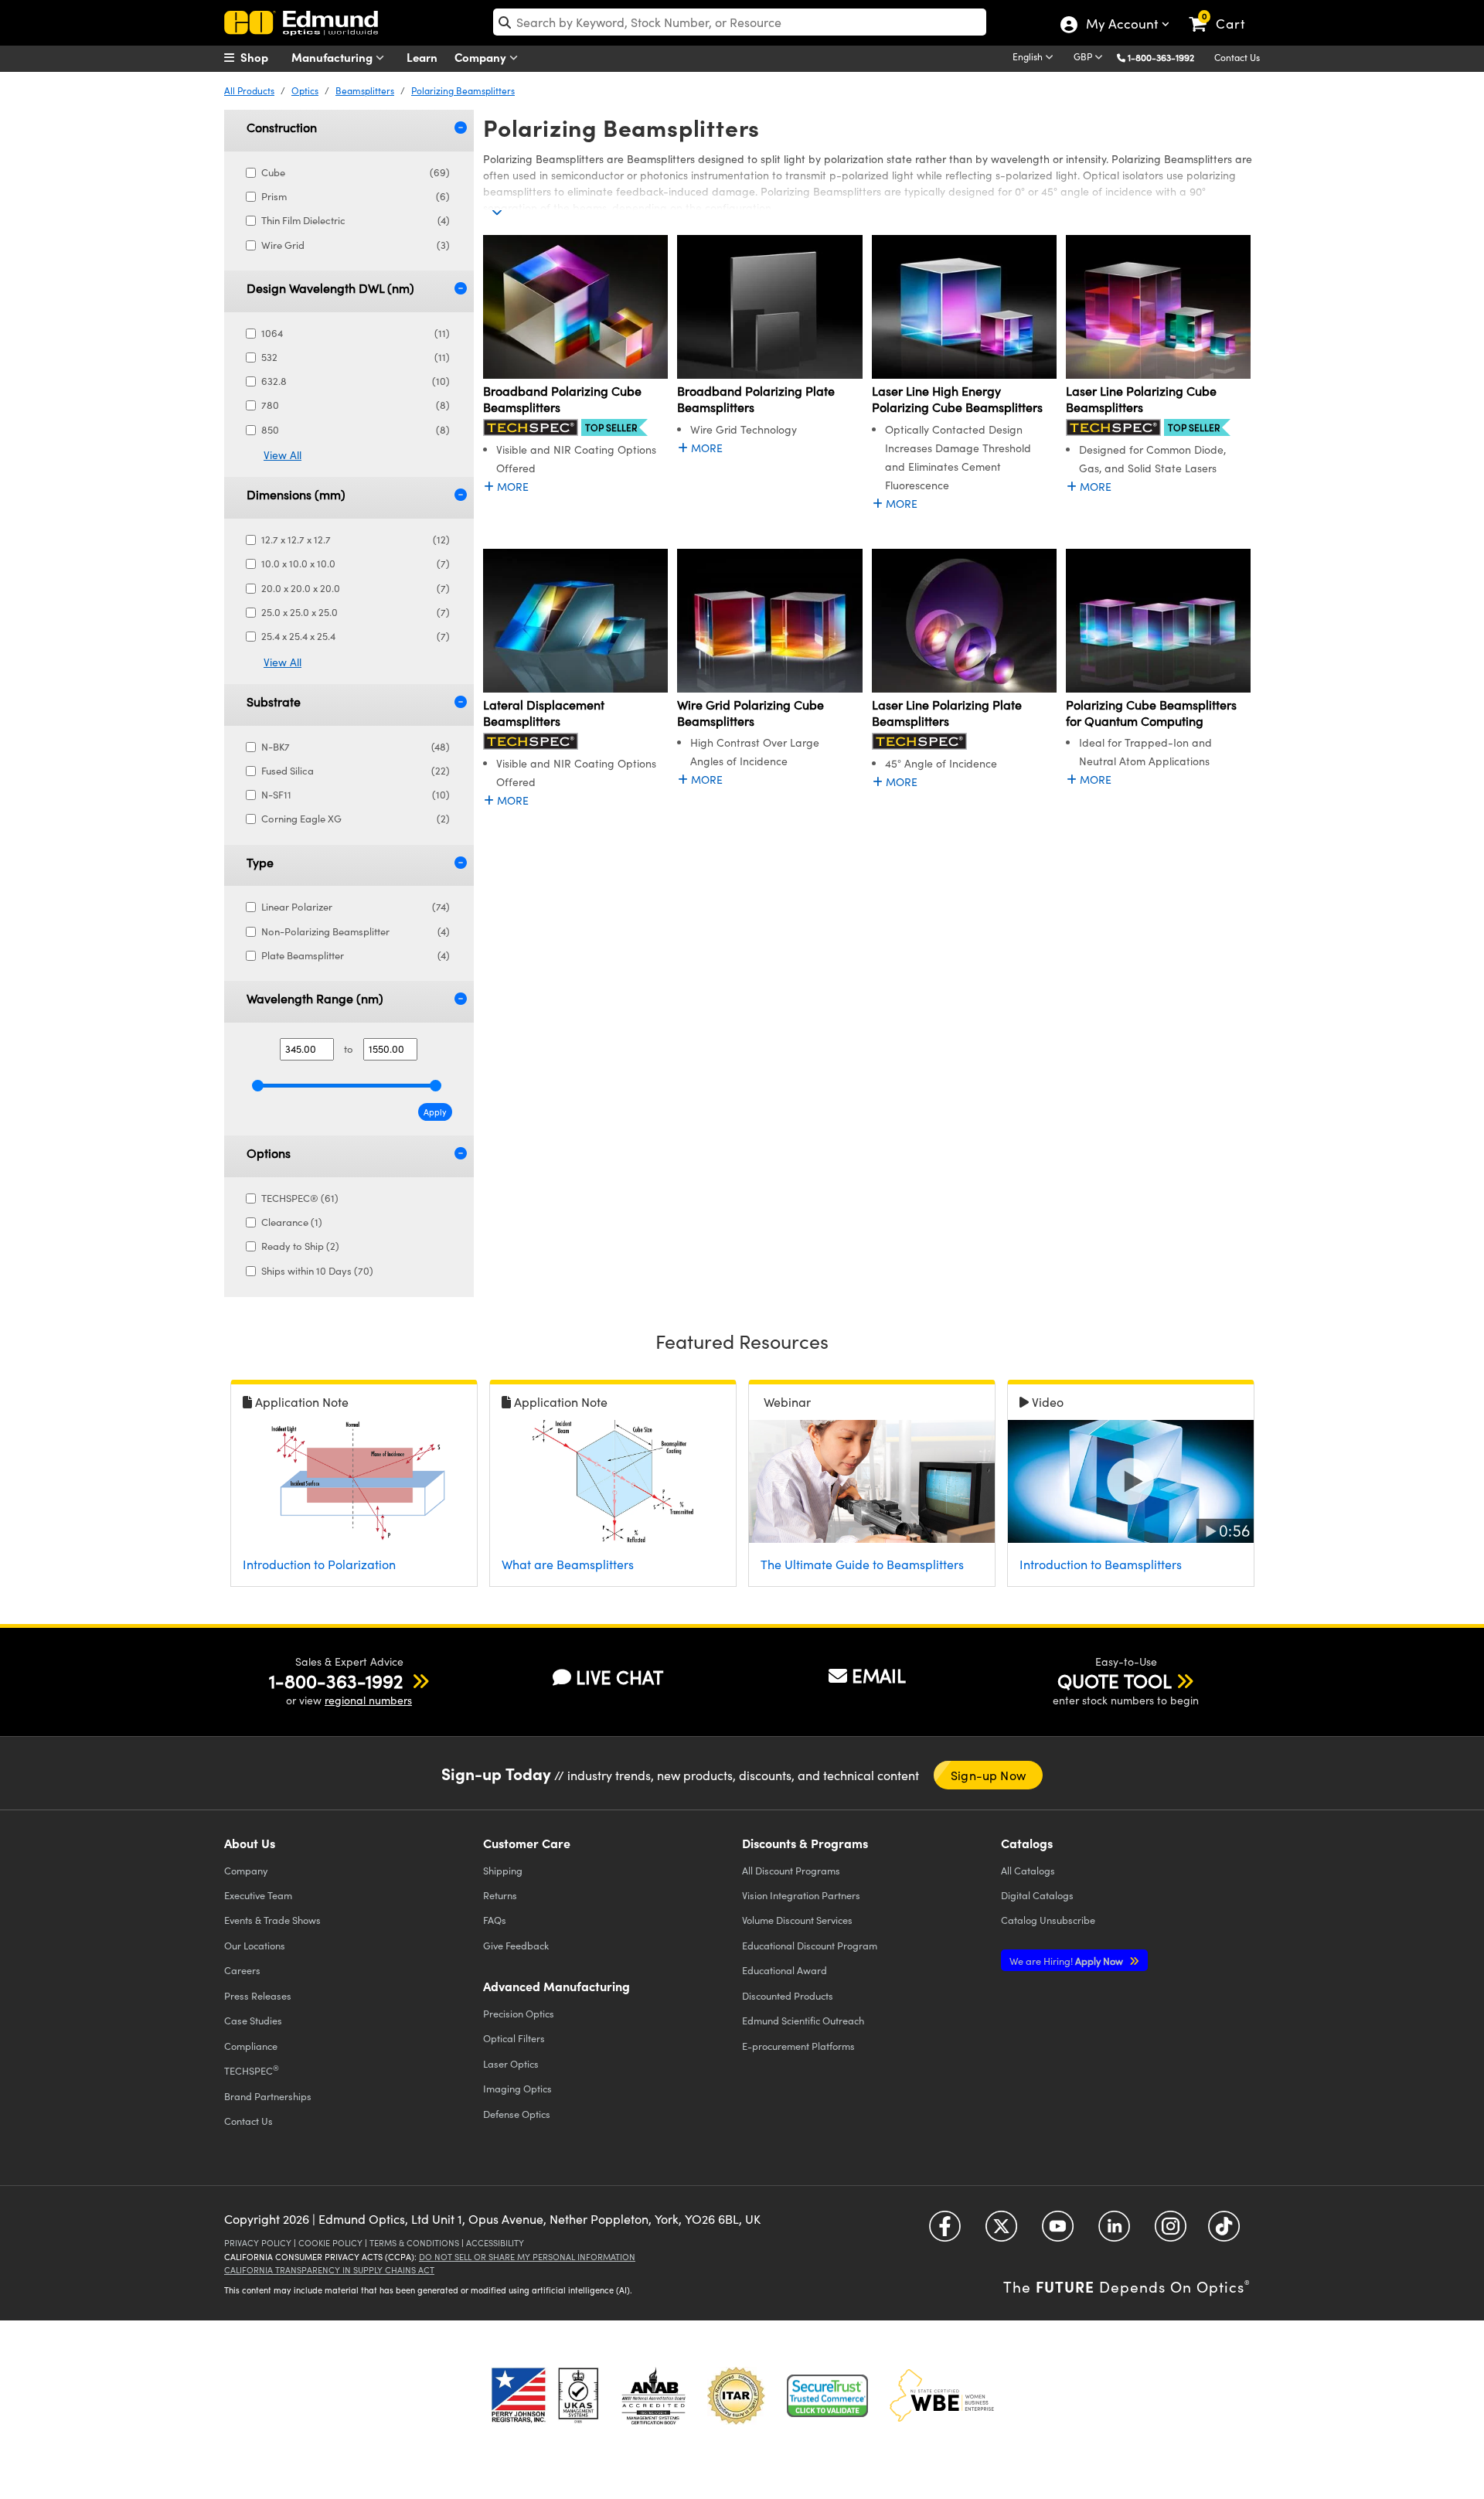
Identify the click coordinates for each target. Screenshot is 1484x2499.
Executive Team (258, 1895)
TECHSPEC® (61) (300, 1198)
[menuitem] (263, 57)
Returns (500, 1895)
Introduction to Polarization (319, 1564)
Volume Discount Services (797, 1920)
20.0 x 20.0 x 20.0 (356, 588)
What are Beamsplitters (568, 1564)
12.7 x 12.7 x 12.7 (356, 540)
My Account (1121, 26)
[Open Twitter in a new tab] (1001, 2231)
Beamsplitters (365, 90)
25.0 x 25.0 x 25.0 (356, 612)
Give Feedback (516, 1945)
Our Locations (255, 1945)
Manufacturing (334, 57)
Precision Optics (519, 2013)
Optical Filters (514, 2038)
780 (356, 405)
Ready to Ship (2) (300, 1246)
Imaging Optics (517, 2088)
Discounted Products (788, 1995)
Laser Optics (511, 2063)
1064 (356, 333)
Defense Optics (517, 2114)
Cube (356, 172)
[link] (1224, 12)
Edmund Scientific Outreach (803, 2020)
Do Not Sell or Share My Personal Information (527, 2257)
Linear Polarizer (356, 907)
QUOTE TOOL (1115, 1680)
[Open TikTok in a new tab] (1224, 2231)
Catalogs (1028, 1870)
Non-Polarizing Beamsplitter (356, 931)
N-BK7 (356, 747)
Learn (422, 57)
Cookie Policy (330, 2243)
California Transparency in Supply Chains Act (329, 2270)
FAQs (495, 1920)
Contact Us (1237, 57)
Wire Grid (356, 245)
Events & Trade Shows (272, 1920)
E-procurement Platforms (798, 2046)
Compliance (251, 2046)
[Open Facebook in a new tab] (945, 2231)
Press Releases (258, 1995)
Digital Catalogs (1037, 1895)
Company (482, 57)
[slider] (258, 1086)
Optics (305, 90)
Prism (356, 196)
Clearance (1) (292, 1222)
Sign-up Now (988, 1775)
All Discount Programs (791, 1870)
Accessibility (495, 2243)
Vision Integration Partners (801, 1895)
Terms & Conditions (414, 2243)
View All (283, 455)
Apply (435, 1112)
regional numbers (368, 1700)
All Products (249, 90)
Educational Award (785, 1970)
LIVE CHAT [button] (619, 1677)
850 (356, 430)
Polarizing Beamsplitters (463, 90)
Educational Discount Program (810, 1945)
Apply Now (1067, 1961)
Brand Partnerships (268, 2096)
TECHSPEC (252, 2070)
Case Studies (253, 2020)
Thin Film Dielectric (356, 220)
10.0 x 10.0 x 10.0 (356, 563)
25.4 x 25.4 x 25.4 (356, 636)
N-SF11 (356, 795)
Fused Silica (356, 771)
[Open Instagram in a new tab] (1171, 2231)
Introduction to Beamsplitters (1101, 1564)
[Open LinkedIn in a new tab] (1114, 2231)
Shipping (503, 1870)
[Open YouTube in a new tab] (1058, 2231)
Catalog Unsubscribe (1048, 1920)
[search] (740, 22)
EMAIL (879, 1675)
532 (356, 357)
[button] (1167, 57)
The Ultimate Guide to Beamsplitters (862, 1564)
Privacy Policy (258, 2243)
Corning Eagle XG (356, 819)
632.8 (356, 381)
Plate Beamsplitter (356, 955)
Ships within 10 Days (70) (317, 1271)
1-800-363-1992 (1161, 57)
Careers (242, 1970)
